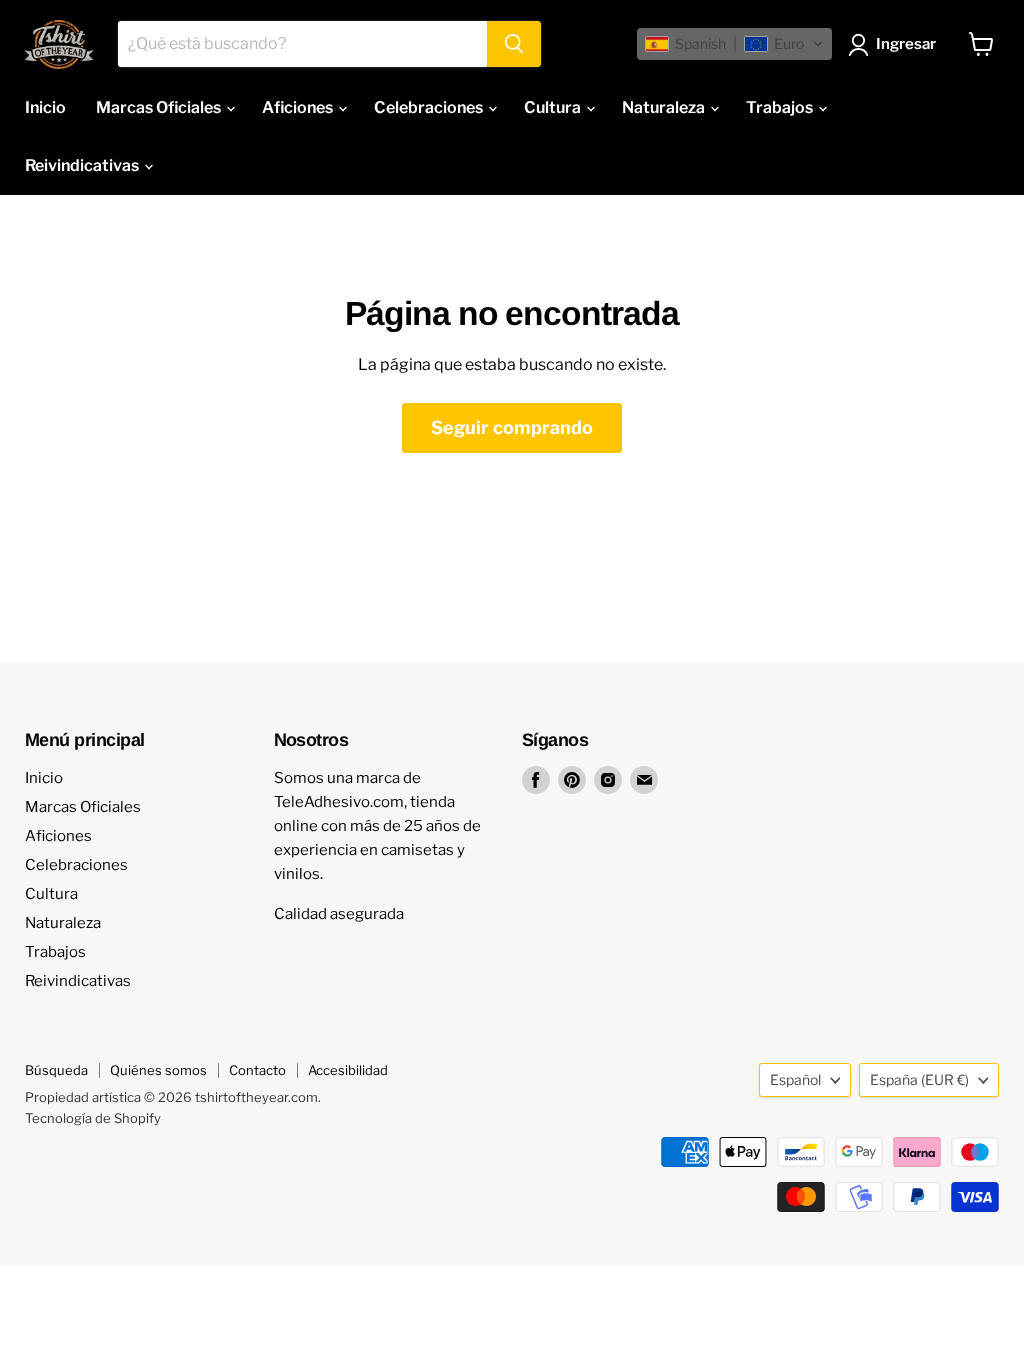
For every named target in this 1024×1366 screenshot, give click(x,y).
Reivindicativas (83, 165)
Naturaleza (665, 107)
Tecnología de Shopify (93, 1118)
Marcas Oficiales (160, 107)
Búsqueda (56, 1070)
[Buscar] (514, 44)
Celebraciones (430, 107)
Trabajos (781, 107)
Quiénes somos (158, 1070)
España (919, 1079)
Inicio (45, 107)
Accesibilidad (348, 1070)
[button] (734, 44)
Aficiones (299, 107)
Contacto (257, 1070)
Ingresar (906, 44)
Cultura (554, 107)
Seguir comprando (512, 427)
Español (795, 1079)
